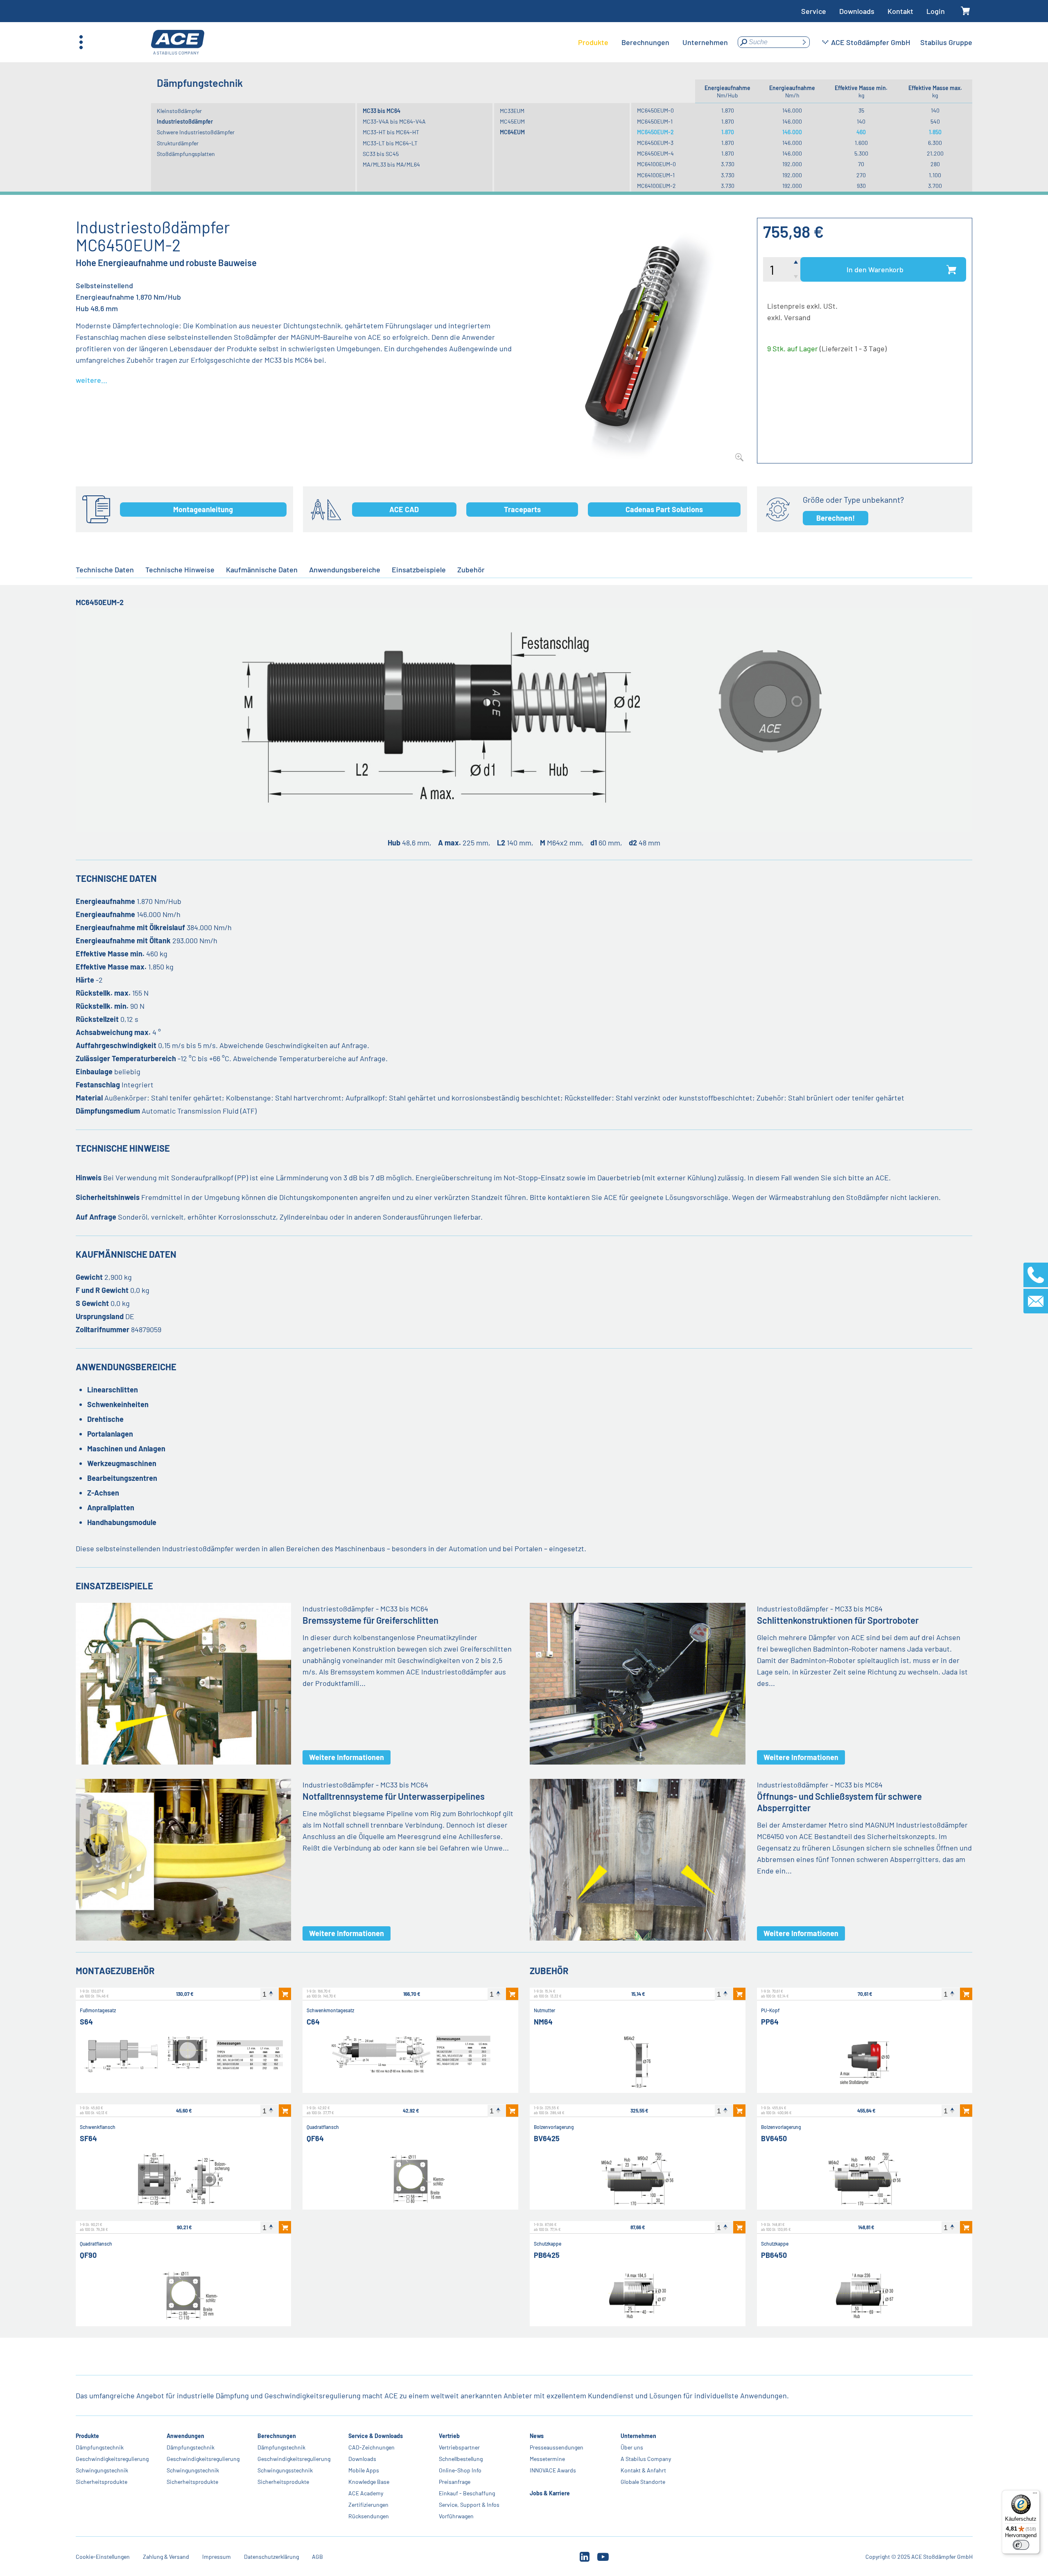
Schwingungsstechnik (285, 2470)
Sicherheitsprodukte (102, 2482)
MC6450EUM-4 (655, 153)
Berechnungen (276, 2436)
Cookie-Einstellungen (103, 2557)
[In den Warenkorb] (285, 1994)
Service (814, 11)
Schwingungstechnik (102, 2470)
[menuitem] (593, 42)
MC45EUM (512, 121)
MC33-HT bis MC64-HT (391, 132)
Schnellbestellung (461, 2459)
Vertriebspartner (459, 2447)
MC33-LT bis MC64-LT (390, 143)
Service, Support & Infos (469, 2505)
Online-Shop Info (460, 2470)
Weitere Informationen (347, 1757)
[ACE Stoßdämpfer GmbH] (178, 42)
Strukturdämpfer (178, 143)
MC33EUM (512, 111)
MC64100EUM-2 (656, 186)
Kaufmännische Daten (262, 569)
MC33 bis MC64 (382, 111)
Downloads (857, 11)
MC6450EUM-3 (655, 143)
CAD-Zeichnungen (371, 2447)
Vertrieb (449, 2436)
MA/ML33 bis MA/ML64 (391, 164)
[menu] (653, 42)
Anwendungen (185, 2436)
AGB (317, 2557)
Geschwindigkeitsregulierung (112, 2459)
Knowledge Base (368, 2482)
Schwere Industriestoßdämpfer (196, 132)
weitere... (91, 380)
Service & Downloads (375, 2436)
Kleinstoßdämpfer (179, 111)
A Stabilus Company (646, 2459)
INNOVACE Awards (553, 2470)
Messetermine (547, 2459)
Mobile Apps (363, 2470)
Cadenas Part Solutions (664, 509)
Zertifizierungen (368, 2505)
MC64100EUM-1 (656, 175)
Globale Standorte (643, 2482)
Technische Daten (105, 569)
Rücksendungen (368, 2516)
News (537, 2436)
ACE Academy (365, 2493)
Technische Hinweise (180, 569)
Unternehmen (638, 2436)
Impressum (217, 2557)
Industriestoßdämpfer (185, 121)
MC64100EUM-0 (656, 164)
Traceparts (522, 509)
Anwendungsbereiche (345, 569)
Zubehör (471, 569)
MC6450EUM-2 (655, 132)
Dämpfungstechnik (100, 2447)
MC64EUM (512, 132)
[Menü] (1035, 2495)
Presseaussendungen (557, 2447)
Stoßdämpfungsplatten (186, 154)
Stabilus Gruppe (946, 42)
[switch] (1021, 2545)
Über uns (632, 2447)
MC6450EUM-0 (655, 110)
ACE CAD (404, 509)
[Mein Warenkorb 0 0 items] (965, 11)
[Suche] (804, 42)
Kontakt (900, 11)
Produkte (87, 2436)
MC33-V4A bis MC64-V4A (394, 121)
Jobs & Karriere (550, 2493)
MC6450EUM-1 (655, 121)
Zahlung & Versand (166, 2557)
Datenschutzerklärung (271, 2557)
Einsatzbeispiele (419, 569)
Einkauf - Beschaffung (467, 2493)
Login (936, 11)
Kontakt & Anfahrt (643, 2470)
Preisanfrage (455, 2482)
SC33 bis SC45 (381, 154)
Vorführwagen (456, 2516)
